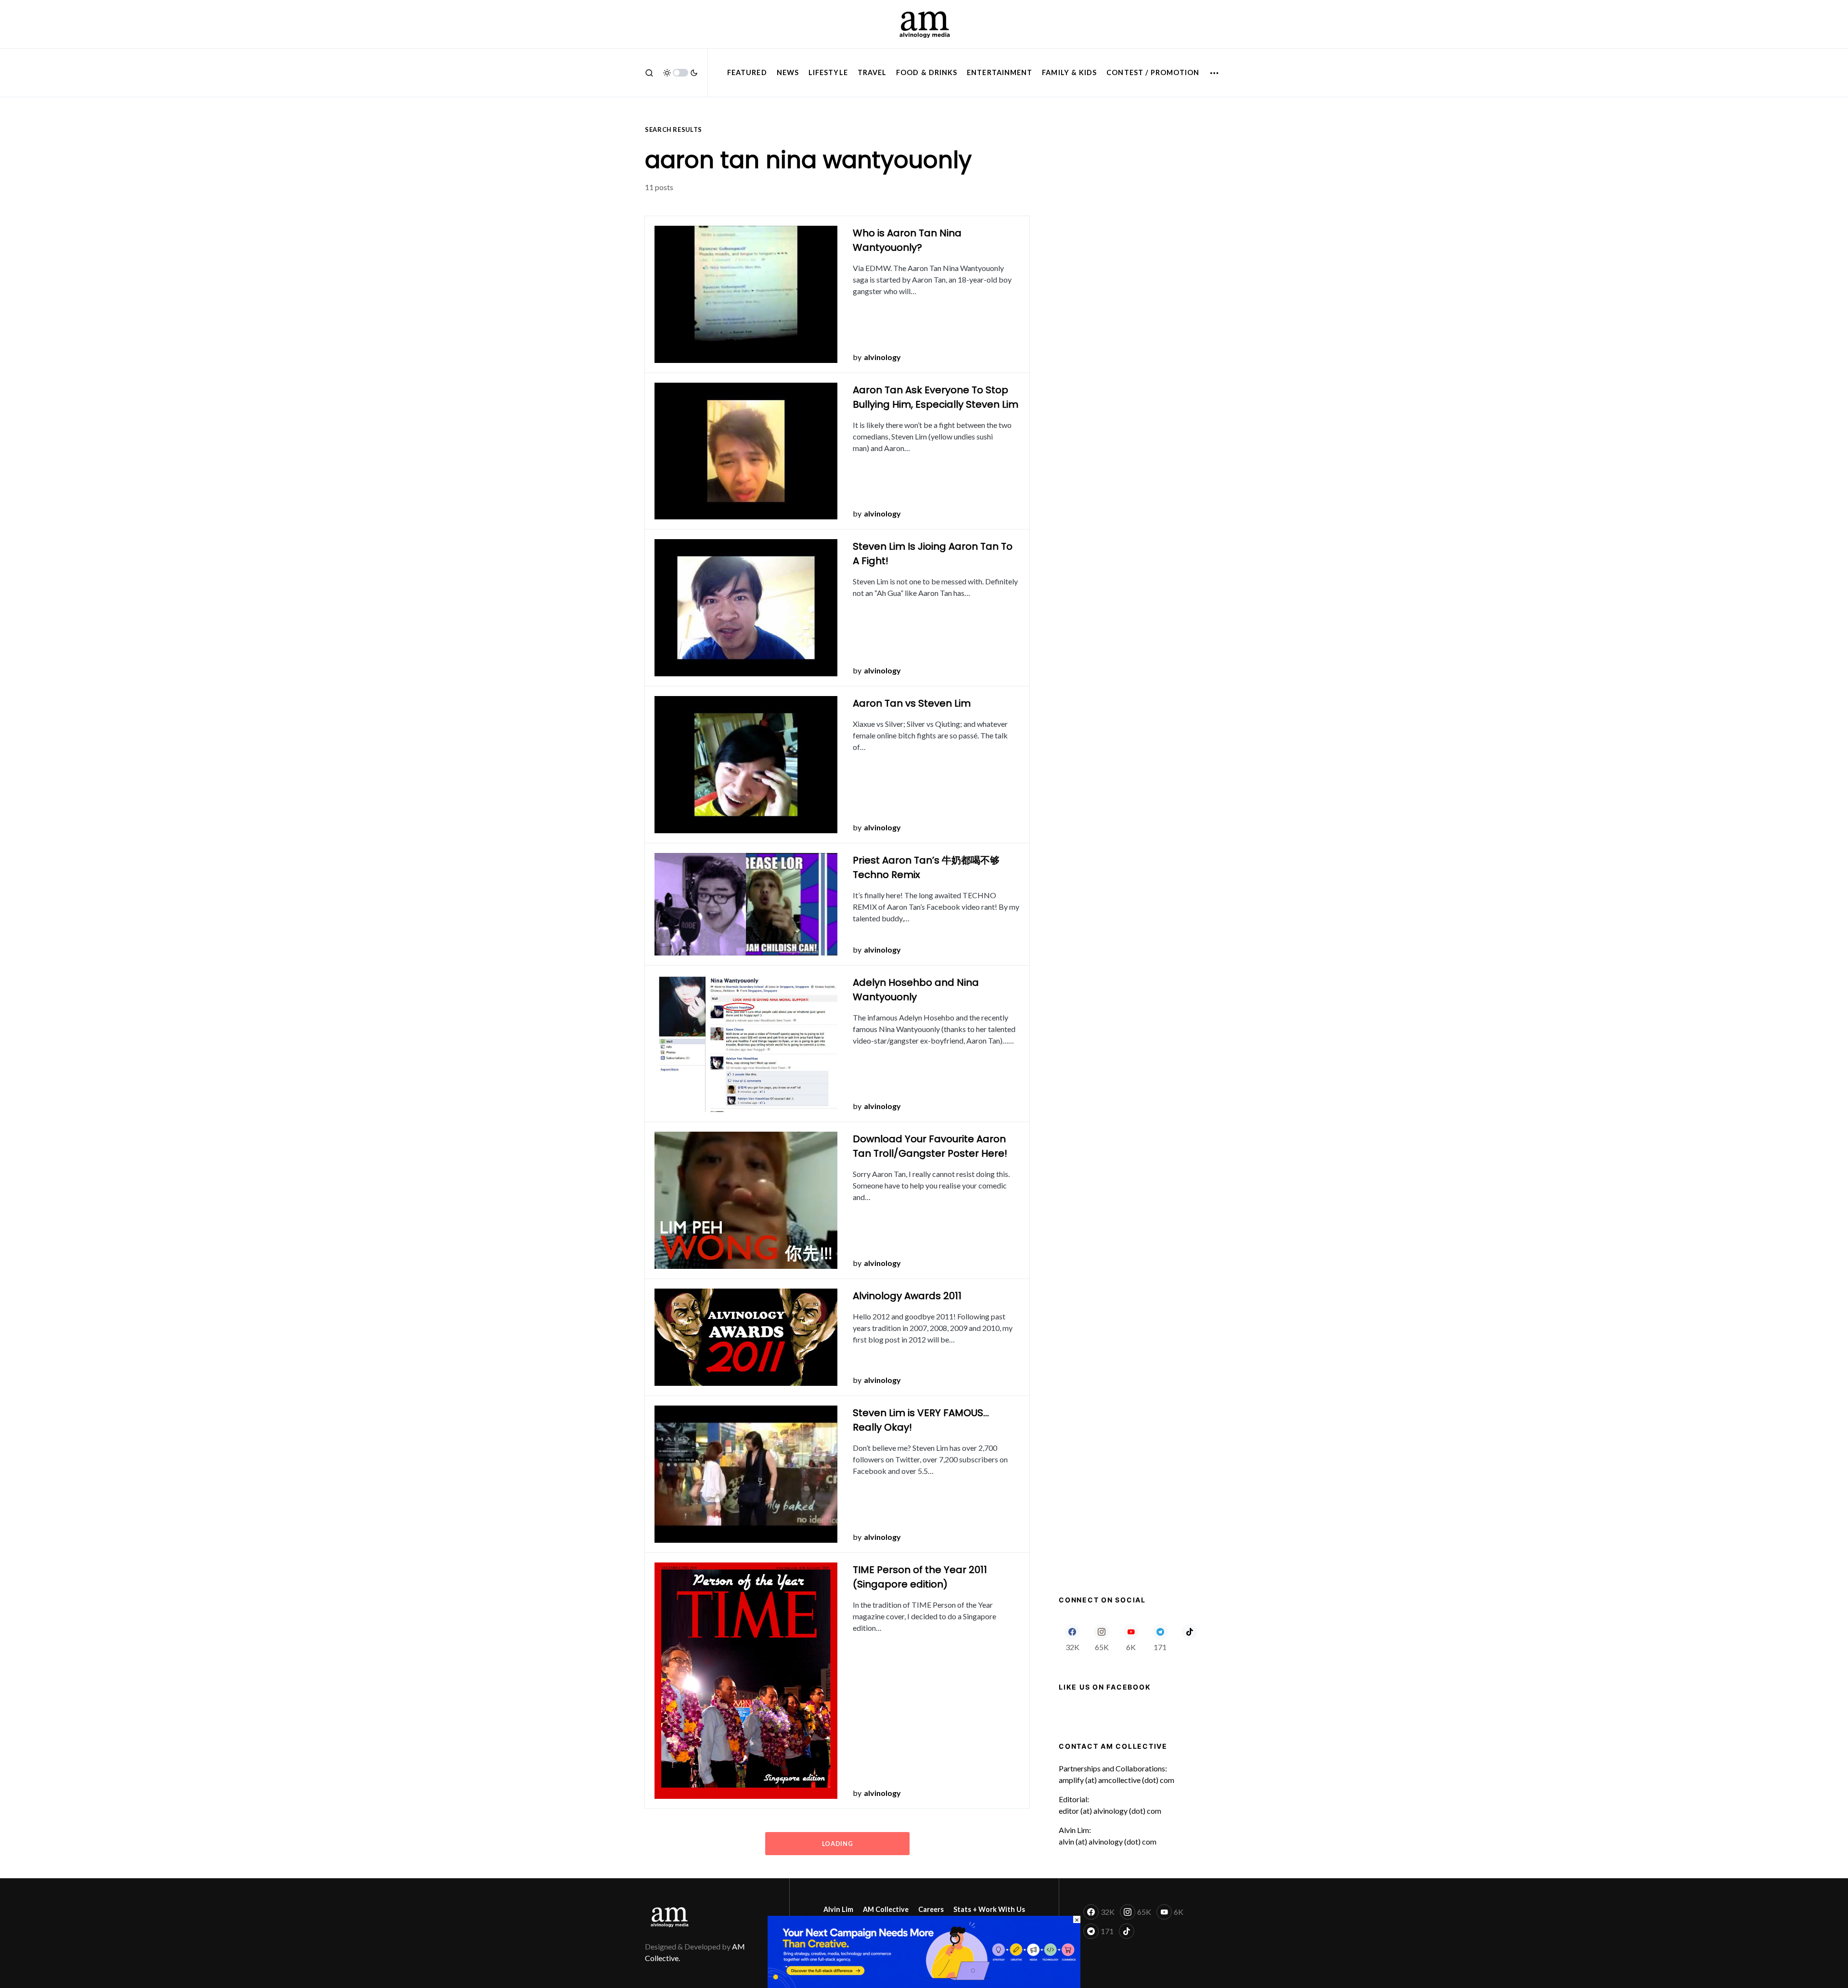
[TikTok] (1189, 1638)
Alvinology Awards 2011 (907, 1296)
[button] (649, 73)
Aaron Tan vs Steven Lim (912, 703)
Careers (931, 1909)
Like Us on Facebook (1105, 1687)
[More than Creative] (924, 1951)
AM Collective (886, 1909)
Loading (837, 1844)
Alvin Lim (838, 1909)
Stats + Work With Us (989, 1909)
